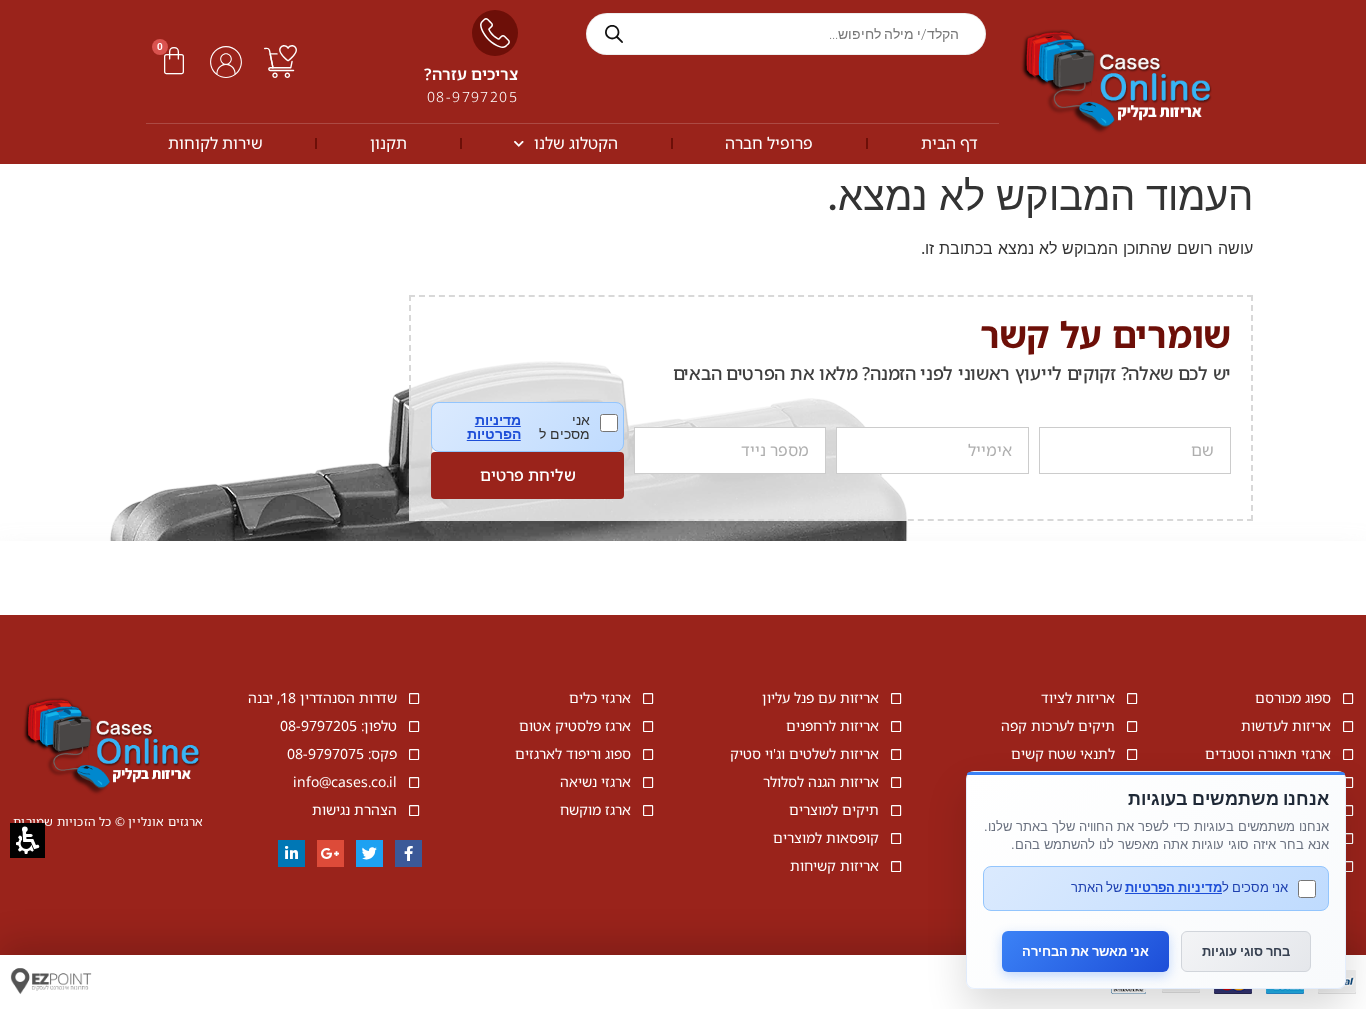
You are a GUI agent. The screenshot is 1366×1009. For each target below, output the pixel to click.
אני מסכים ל (542, 427)
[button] (174, 61)
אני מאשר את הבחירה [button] (1085, 951)
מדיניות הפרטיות (493, 427)
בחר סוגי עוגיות (1246, 951)
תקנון (388, 143)
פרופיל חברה (769, 143)
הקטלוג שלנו (576, 143)
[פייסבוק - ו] (408, 853)
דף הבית (949, 143)
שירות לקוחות (215, 143)
